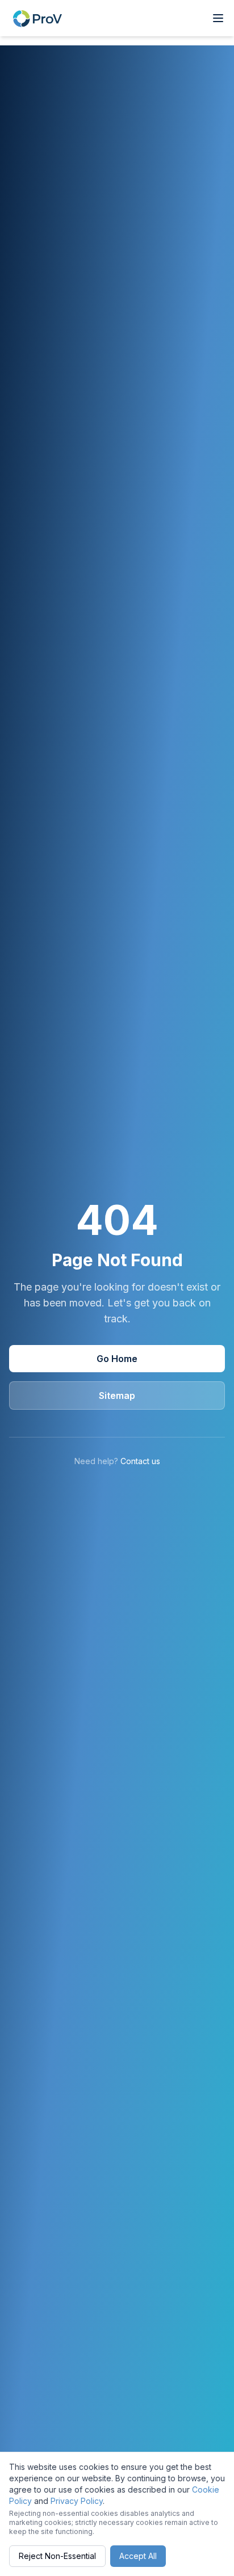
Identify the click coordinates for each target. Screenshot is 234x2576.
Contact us (140, 1461)
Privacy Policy (77, 2501)
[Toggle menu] (218, 18)
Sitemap (117, 1395)
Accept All (138, 2556)
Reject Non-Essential (57, 2556)
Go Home (117, 1359)
